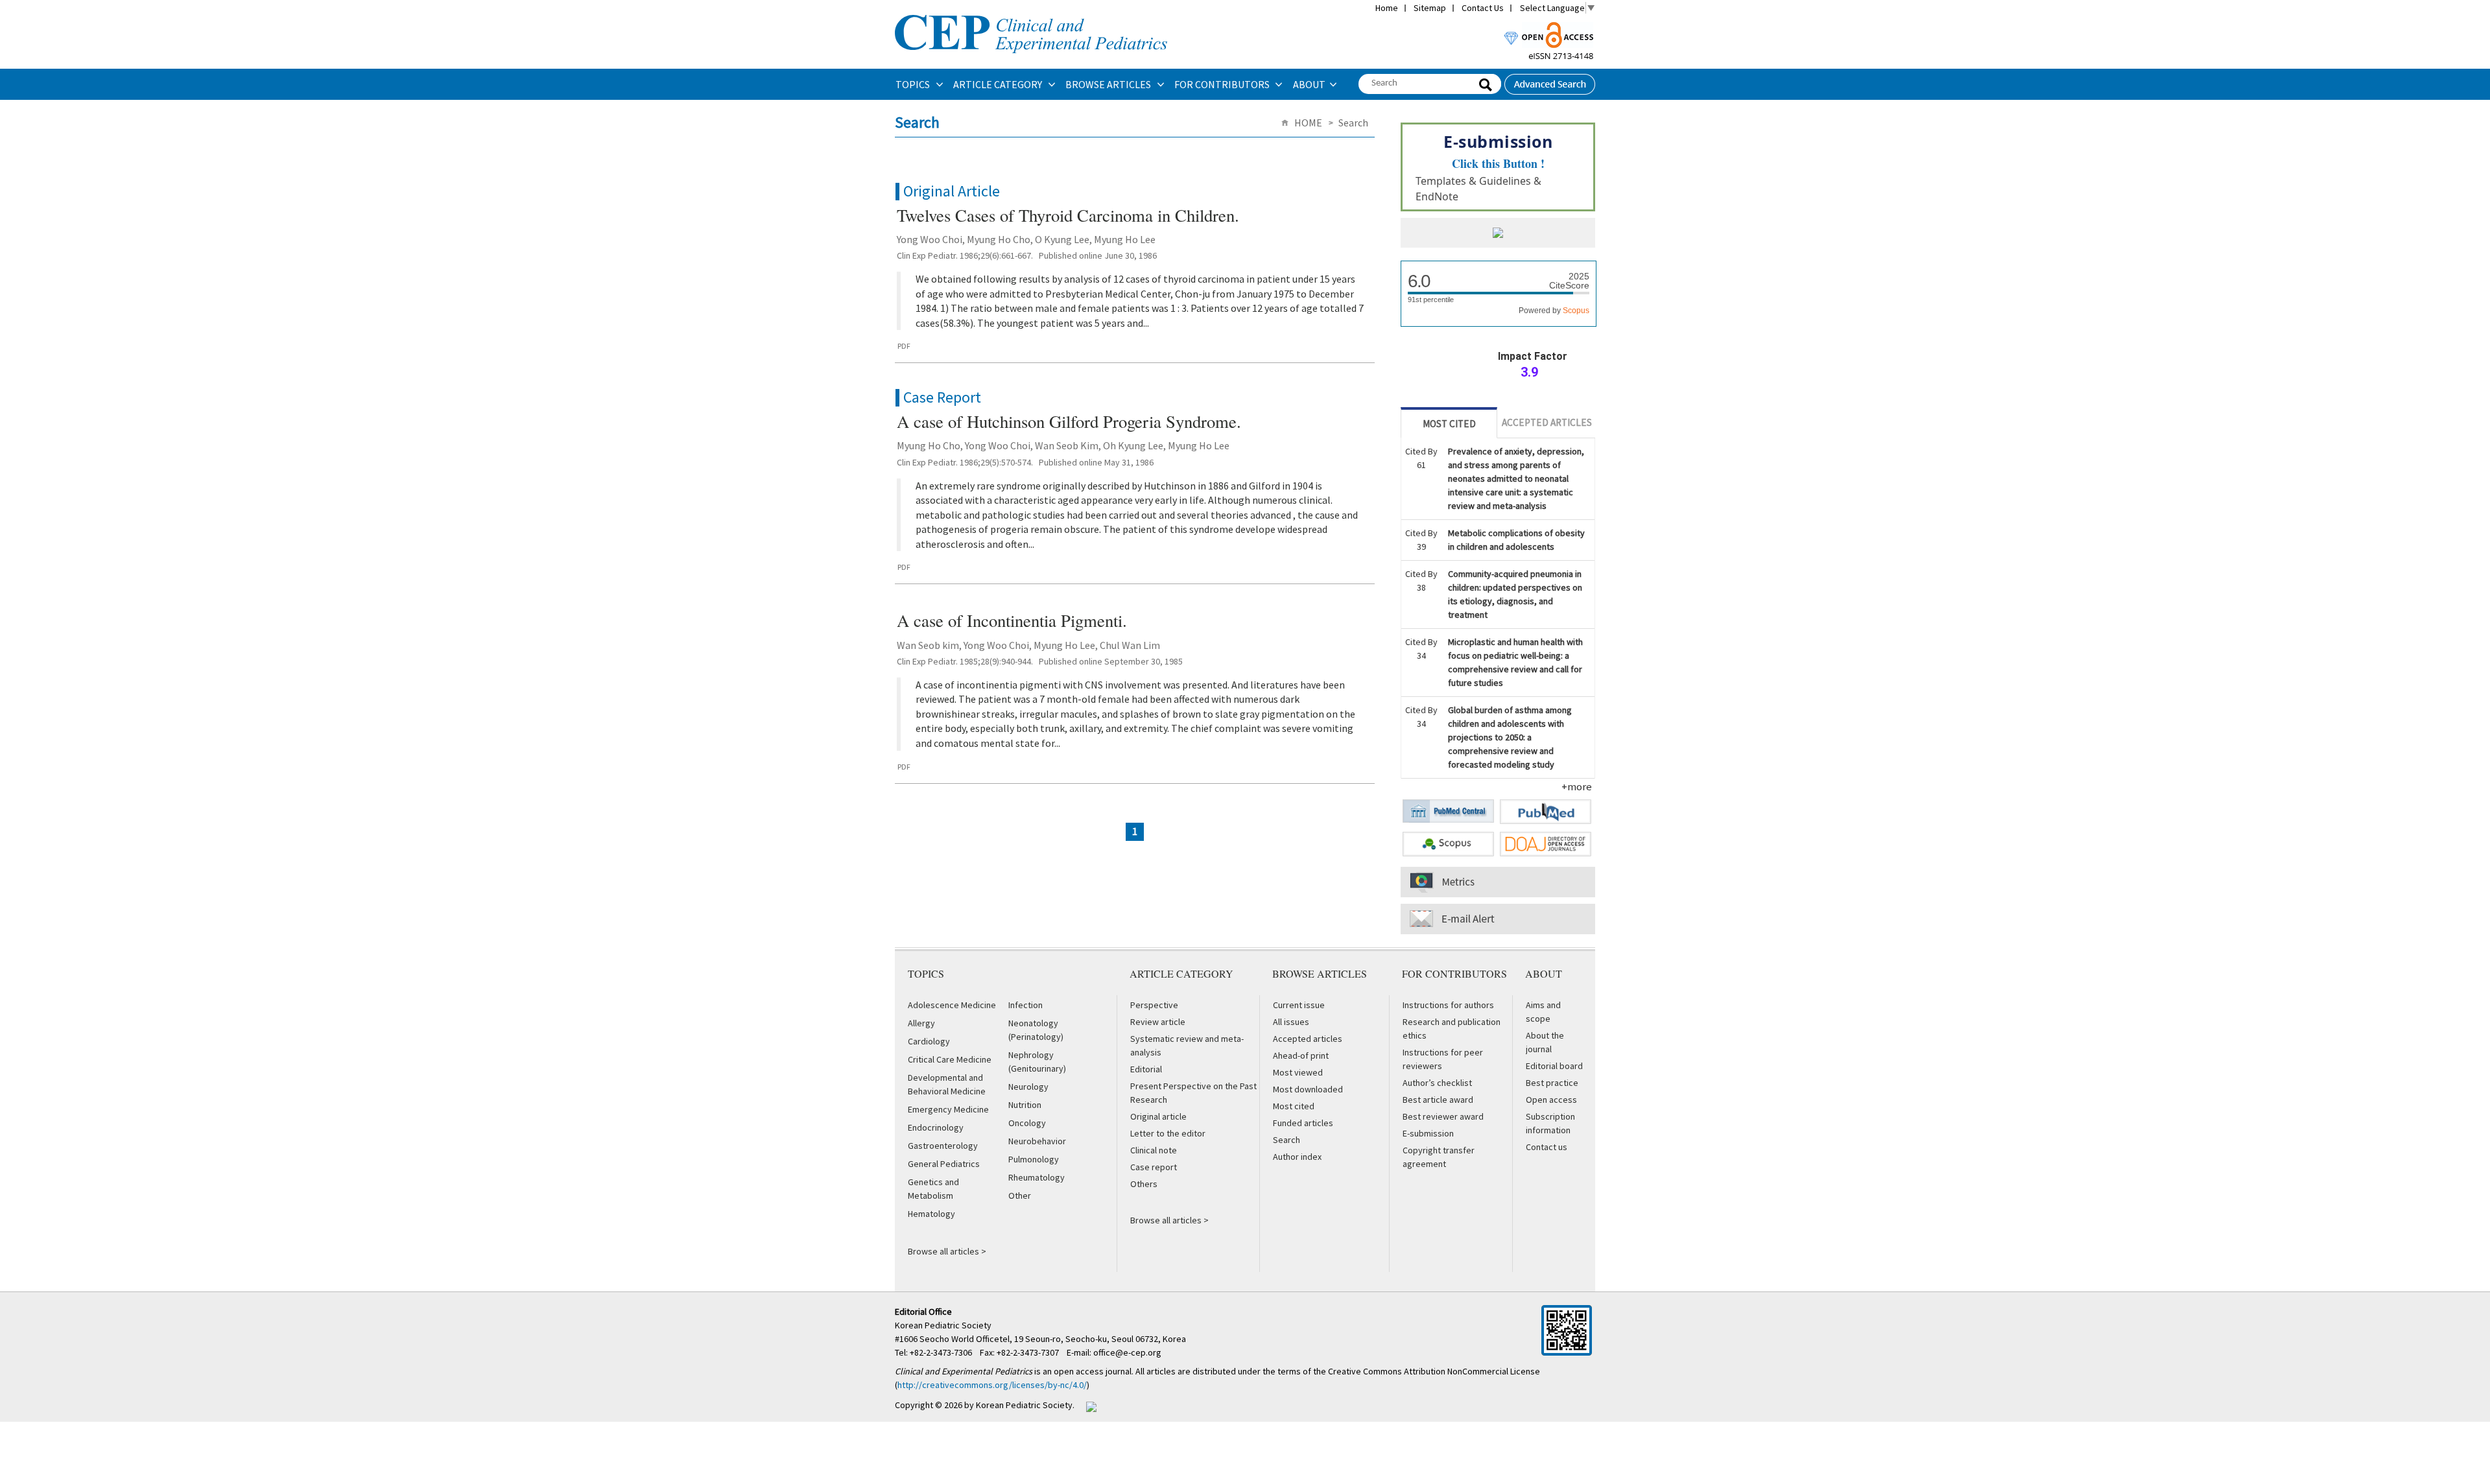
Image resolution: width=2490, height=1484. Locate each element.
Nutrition (1025, 1105)
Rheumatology (1037, 1177)
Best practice (1552, 1083)
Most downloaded (1308, 1089)
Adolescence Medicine (952, 1005)
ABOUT (1309, 84)
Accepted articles (1308, 1039)
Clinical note (1154, 1150)
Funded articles (1303, 1123)
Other (1020, 1195)
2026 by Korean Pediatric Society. (1009, 1405)
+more (1577, 786)
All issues (1291, 1022)
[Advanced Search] (1550, 80)
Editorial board (1554, 1066)
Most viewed (1298, 1072)
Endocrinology (936, 1127)
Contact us (1547, 1147)
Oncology (1027, 1123)
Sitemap (1430, 8)
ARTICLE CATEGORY (999, 84)
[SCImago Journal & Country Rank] (1498, 234)
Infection (1026, 1005)
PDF (904, 346)
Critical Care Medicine (950, 1059)
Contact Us (1483, 8)
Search (1286, 1140)
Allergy (921, 1023)
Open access (1551, 1100)
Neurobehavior (1037, 1141)
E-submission (1428, 1133)
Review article (1158, 1022)
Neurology (1028, 1087)
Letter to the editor (1168, 1133)
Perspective (1154, 1005)
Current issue (1299, 1005)
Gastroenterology (943, 1146)
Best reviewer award (1443, 1116)
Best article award (1438, 1100)
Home (1387, 8)
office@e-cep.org (1128, 1352)
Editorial (1146, 1069)
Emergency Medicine (948, 1109)
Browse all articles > (947, 1251)
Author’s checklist (1437, 1083)
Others (1144, 1184)
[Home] (1031, 14)
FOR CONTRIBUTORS (1223, 84)
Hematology (931, 1214)
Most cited (1294, 1106)
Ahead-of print (1301, 1055)
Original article (1158, 1116)
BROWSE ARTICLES (1109, 84)
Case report (1154, 1167)
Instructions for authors (1448, 1005)
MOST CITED (1449, 424)
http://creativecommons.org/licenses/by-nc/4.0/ (992, 1385)
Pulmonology (1034, 1159)
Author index (1297, 1157)
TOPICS (914, 84)
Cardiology (929, 1041)
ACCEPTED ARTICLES (1547, 422)
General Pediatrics (944, 1164)
